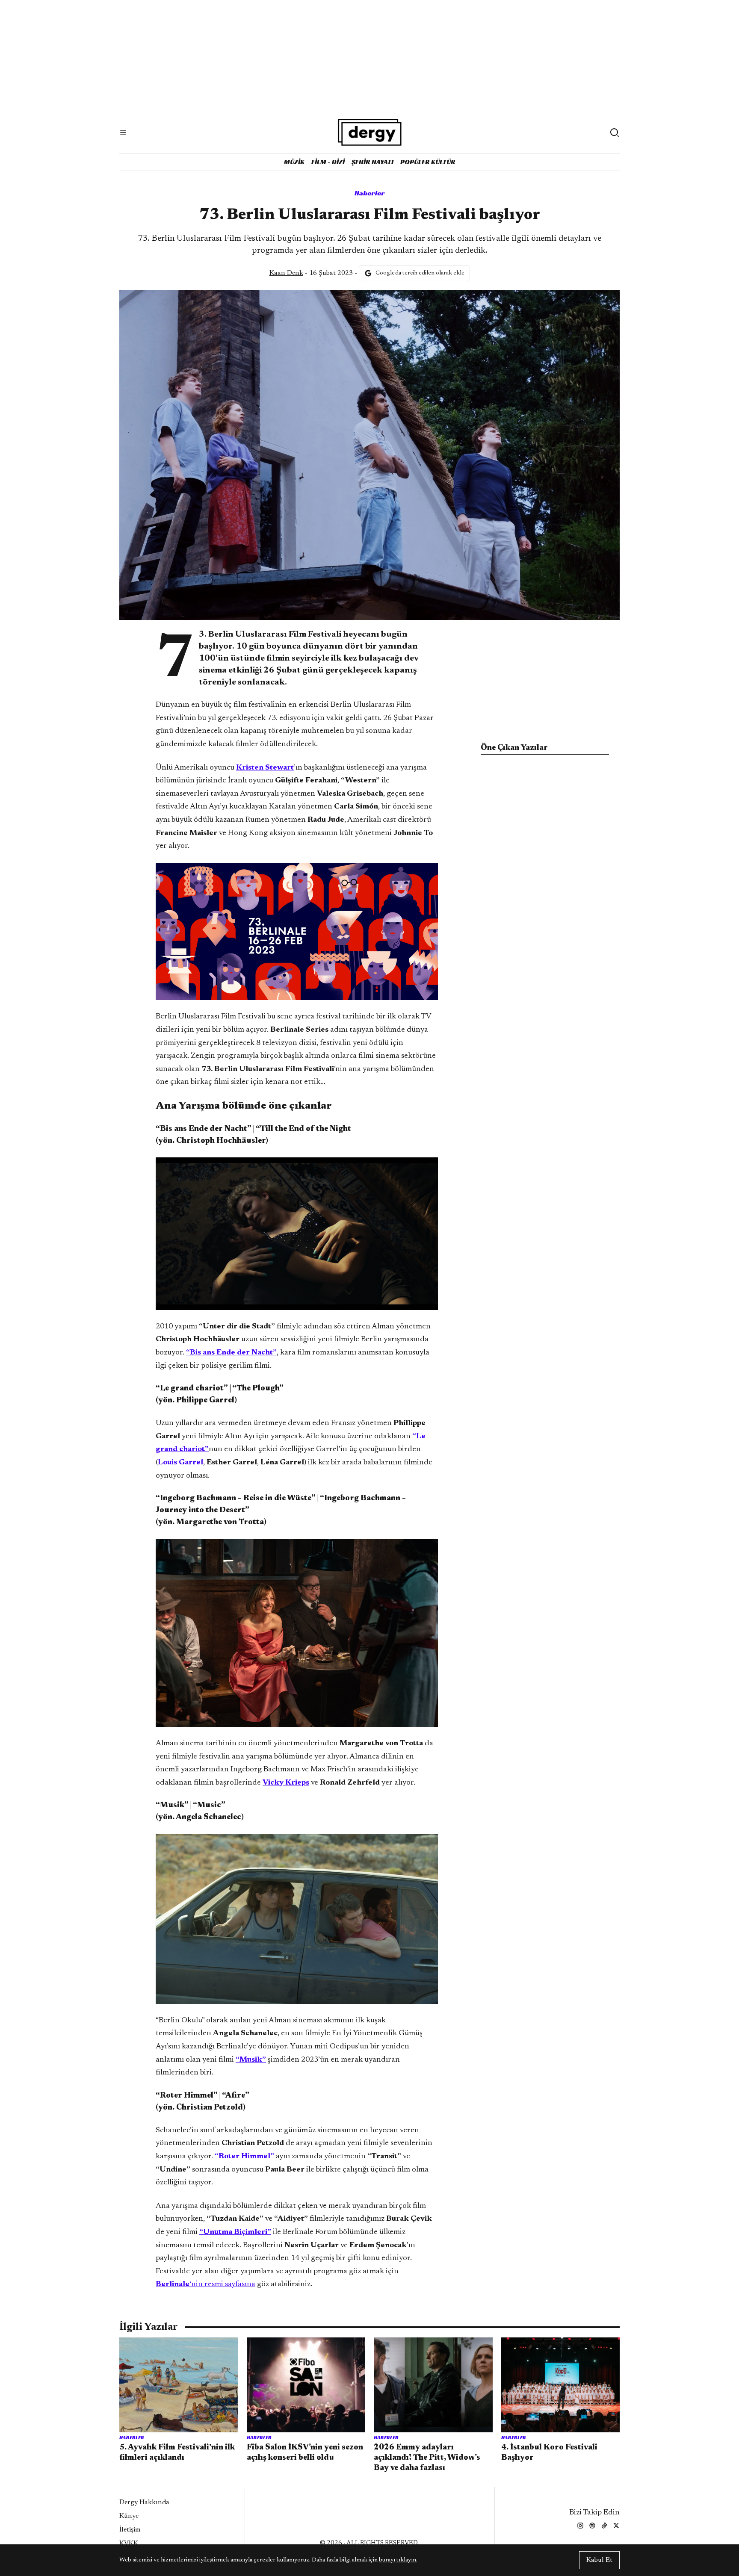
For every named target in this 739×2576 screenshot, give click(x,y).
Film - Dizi (328, 162)
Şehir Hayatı (372, 162)
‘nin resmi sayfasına (205, 2284)
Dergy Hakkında (144, 2502)
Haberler (370, 193)
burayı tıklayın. (398, 2560)
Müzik (294, 162)
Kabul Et (599, 2560)
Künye (129, 2516)
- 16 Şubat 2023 (311, 273)
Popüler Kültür (428, 162)
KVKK (129, 2544)
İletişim (130, 2530)
